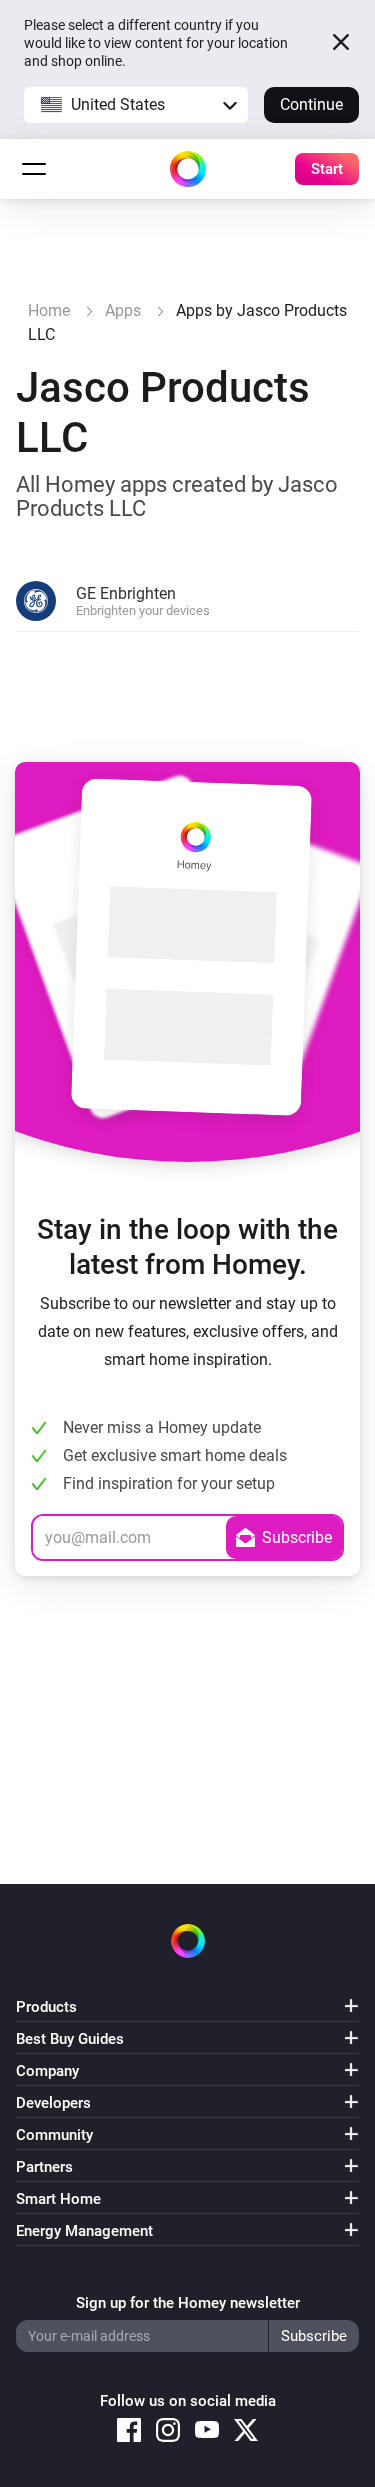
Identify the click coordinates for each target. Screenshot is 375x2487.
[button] (136, 105)
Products (46, 2007)
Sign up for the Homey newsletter (188, 2303)
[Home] (188, 169)
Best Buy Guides (70, 2039)
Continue (311, 104)
